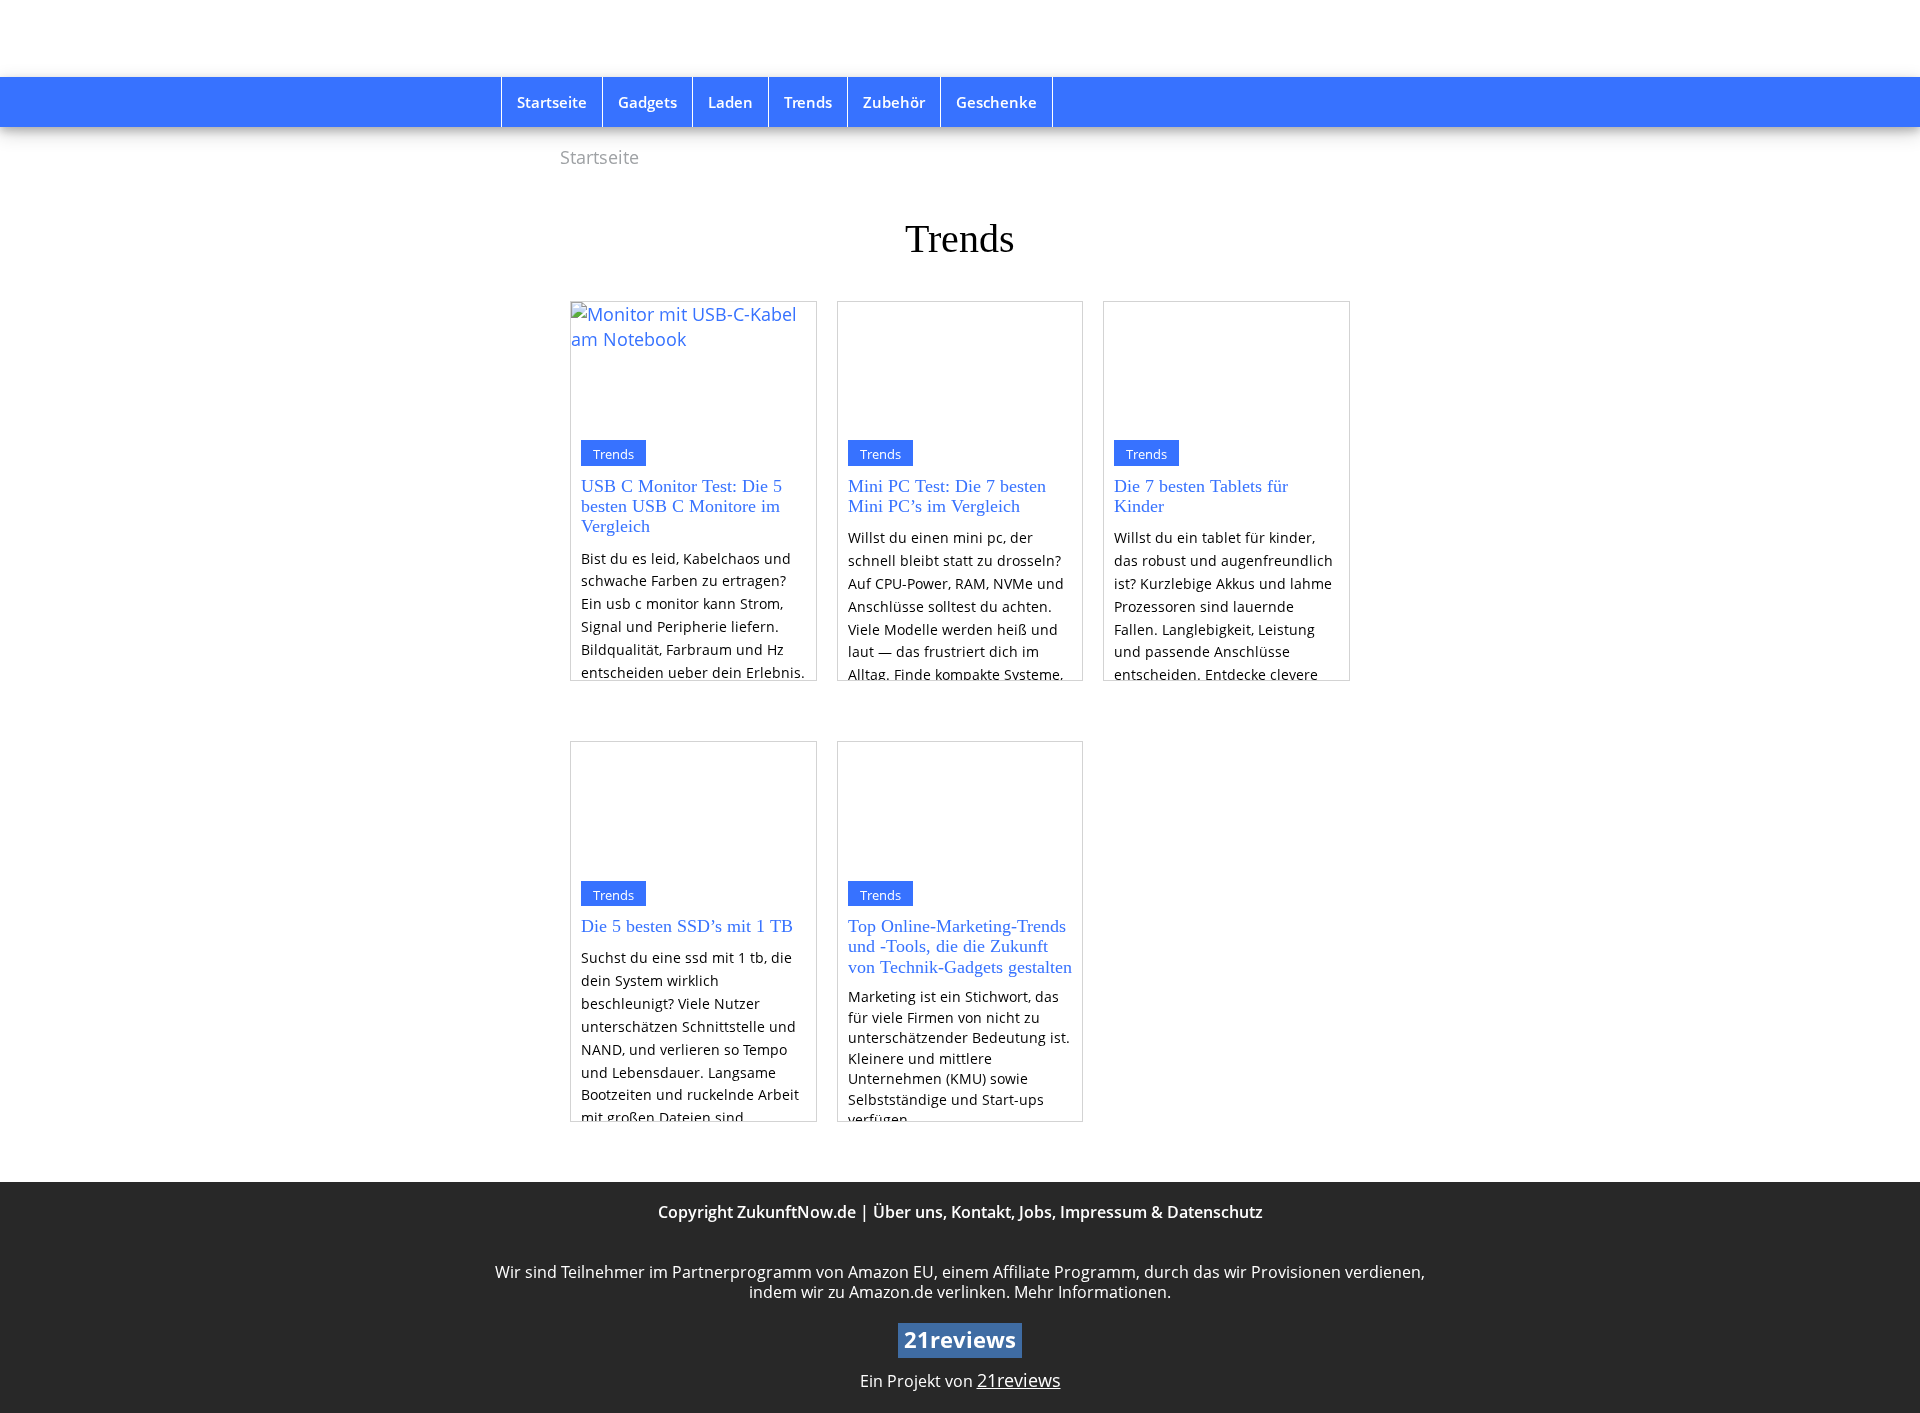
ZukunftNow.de (796, 1212)
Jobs (1035, 1212)
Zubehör (894, 102)
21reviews (1019, 1380)
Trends (808, 102)
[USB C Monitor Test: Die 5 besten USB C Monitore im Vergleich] (693, 366)
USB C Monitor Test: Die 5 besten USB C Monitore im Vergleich (681, 506)
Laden (730, 102)
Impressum (1103, 1212)
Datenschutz (1215, 1212)
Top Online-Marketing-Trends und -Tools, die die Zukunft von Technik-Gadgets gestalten (960, 946)
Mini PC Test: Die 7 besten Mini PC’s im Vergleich (947, 496)
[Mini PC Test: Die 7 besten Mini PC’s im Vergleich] (960, 366)
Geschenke (996, 102)
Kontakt (981, 1212)
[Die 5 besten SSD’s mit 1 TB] (693, 806)
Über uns (908, 1212)
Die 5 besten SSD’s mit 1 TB (687, 926)
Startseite (552, 102)
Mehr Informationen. (1092, 1292)
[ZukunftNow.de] (643, 38)
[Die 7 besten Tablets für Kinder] (1226, 366)
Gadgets (647, 102)
